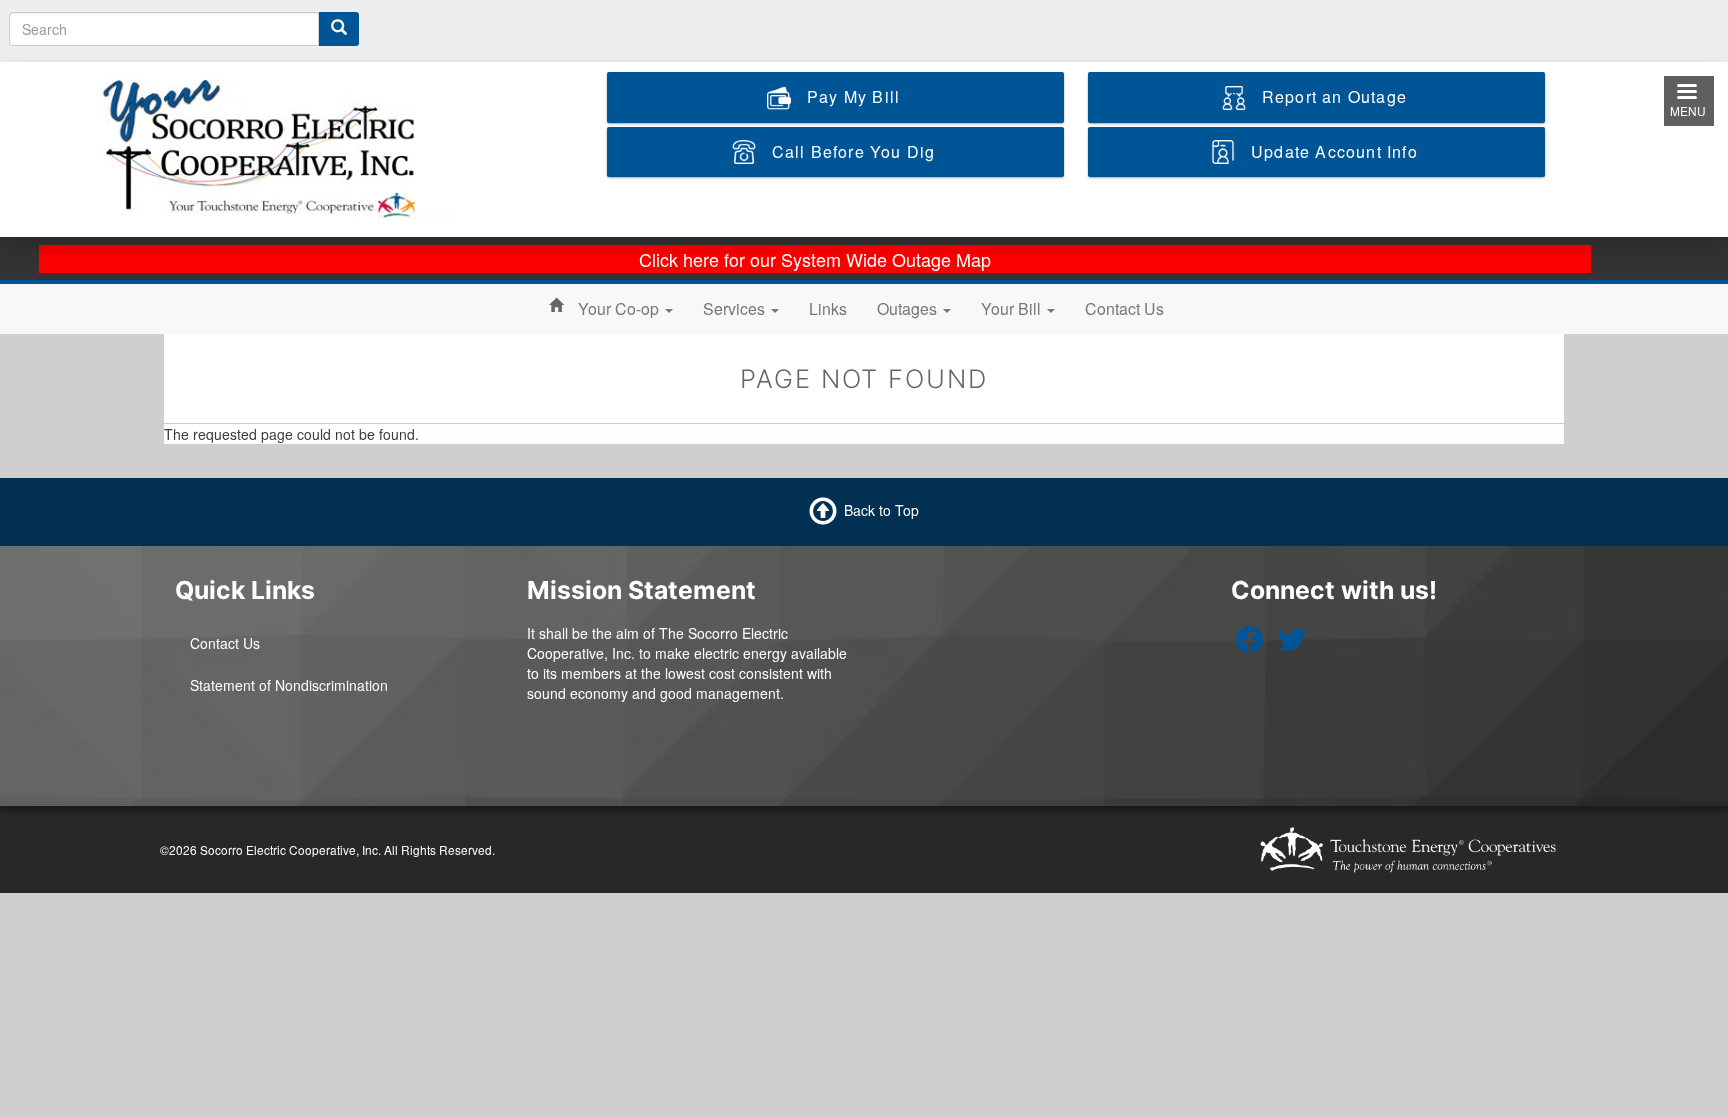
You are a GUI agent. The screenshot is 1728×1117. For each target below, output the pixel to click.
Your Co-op (620, 308)
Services (736, 308)
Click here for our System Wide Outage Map (815, 259)
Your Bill (1013, 308)
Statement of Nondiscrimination (289, 685)
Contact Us (1124, 308)
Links (828, 308)
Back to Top (881, 509)
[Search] (339, 29)
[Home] (277, 147)
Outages (909, 308)
